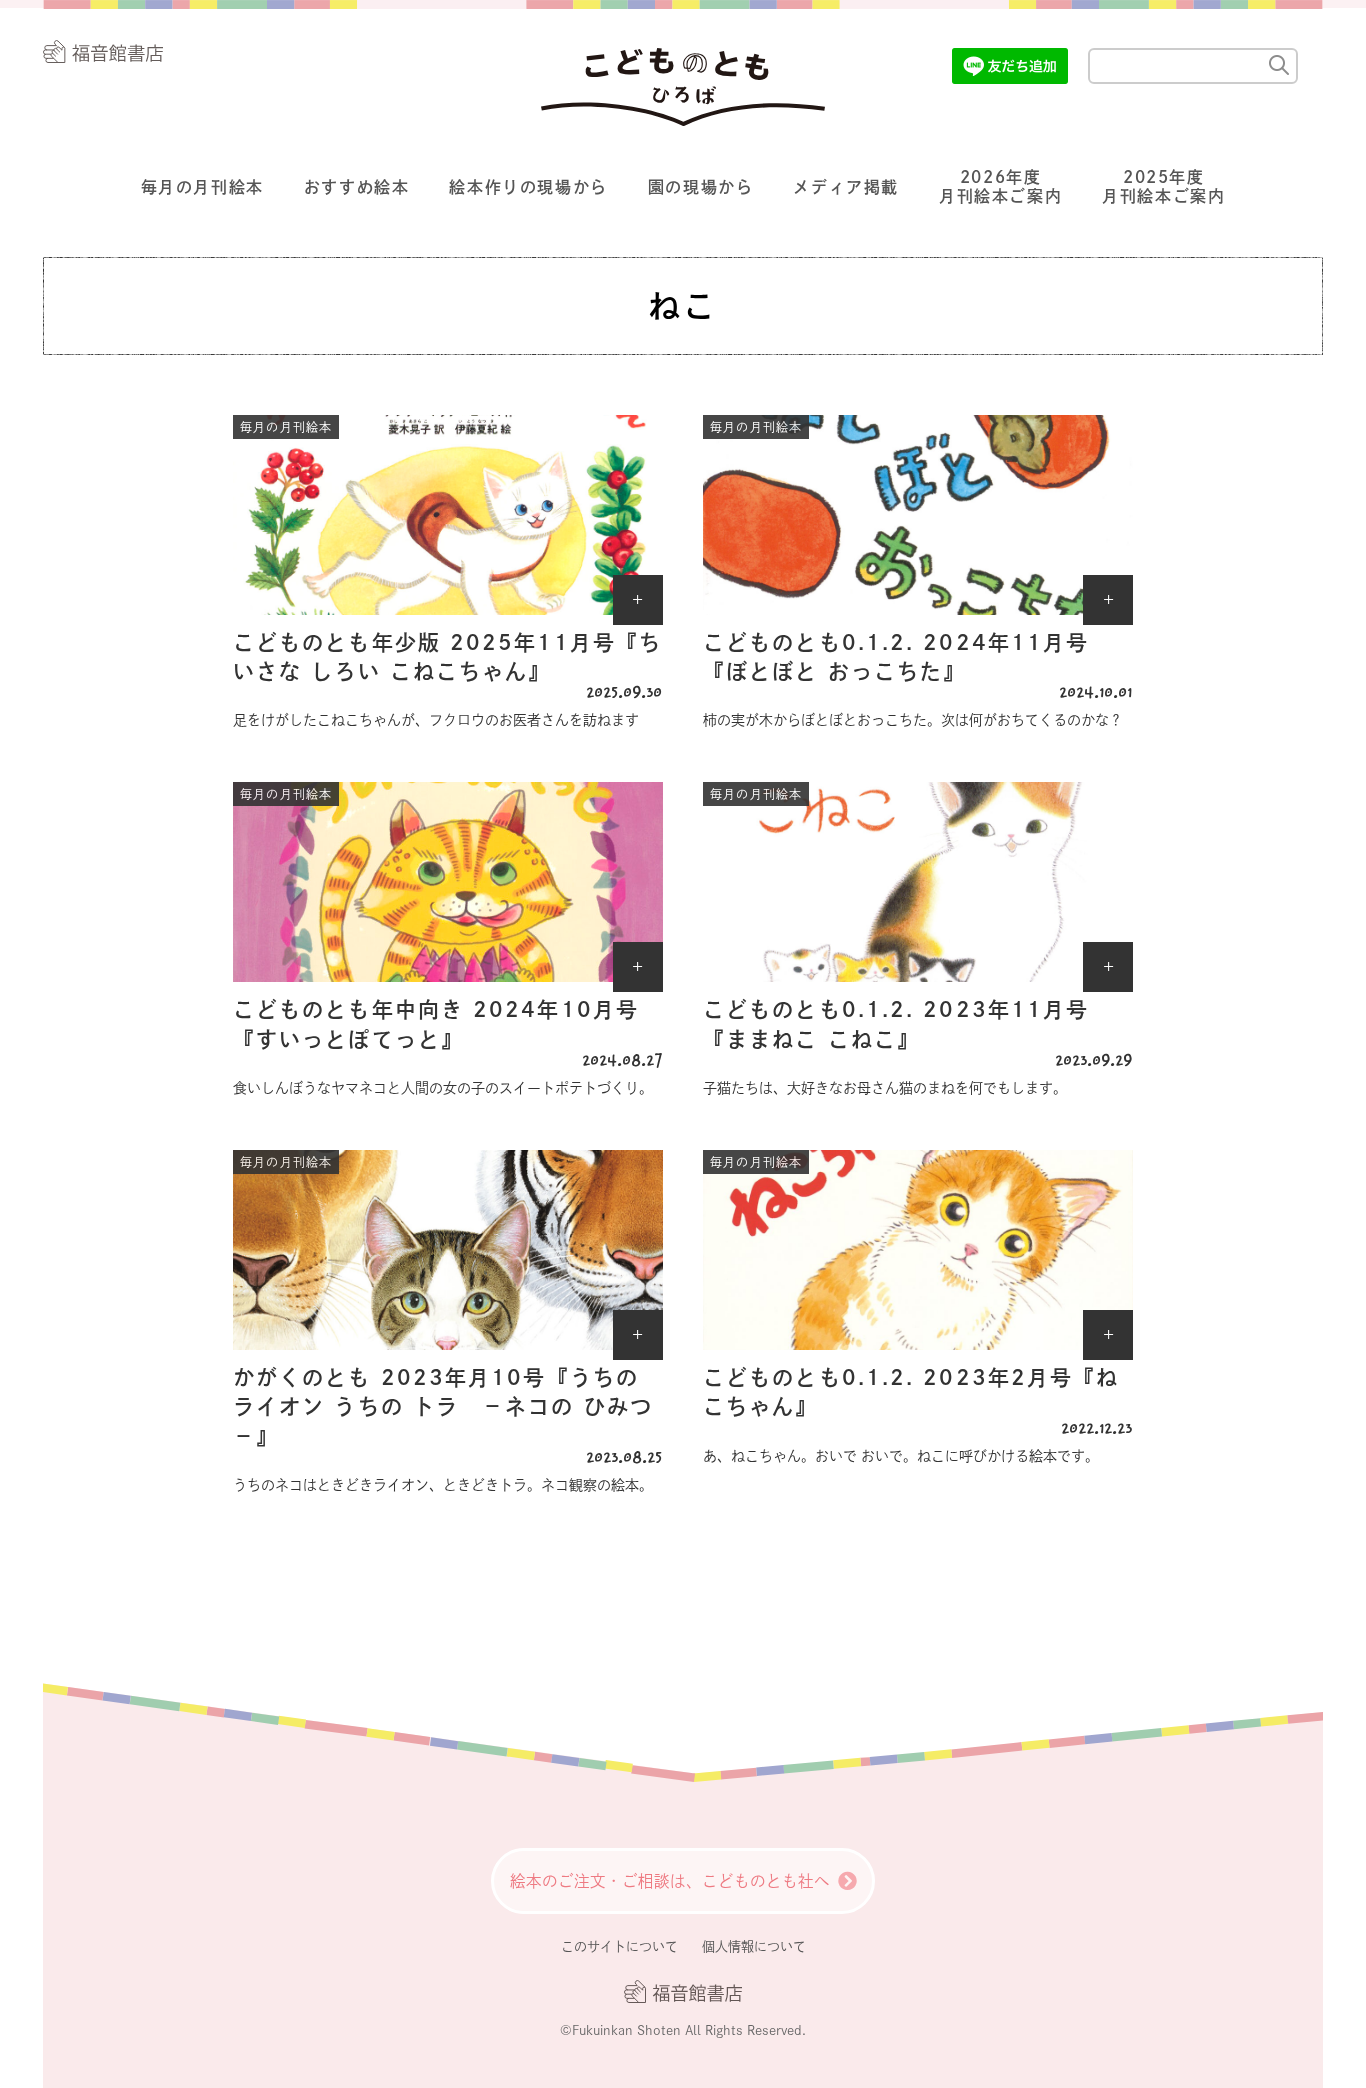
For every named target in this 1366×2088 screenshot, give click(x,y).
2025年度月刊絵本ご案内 (1163, 186)
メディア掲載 (846, 187)
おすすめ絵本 (357, 187)
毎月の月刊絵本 (202, 187)
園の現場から (701, 187)
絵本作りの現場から (528, 187)
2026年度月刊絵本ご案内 (1000, 186)
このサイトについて (619, 1946)
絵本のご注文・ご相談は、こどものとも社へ (670, 1881)
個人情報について (754, 1946)
